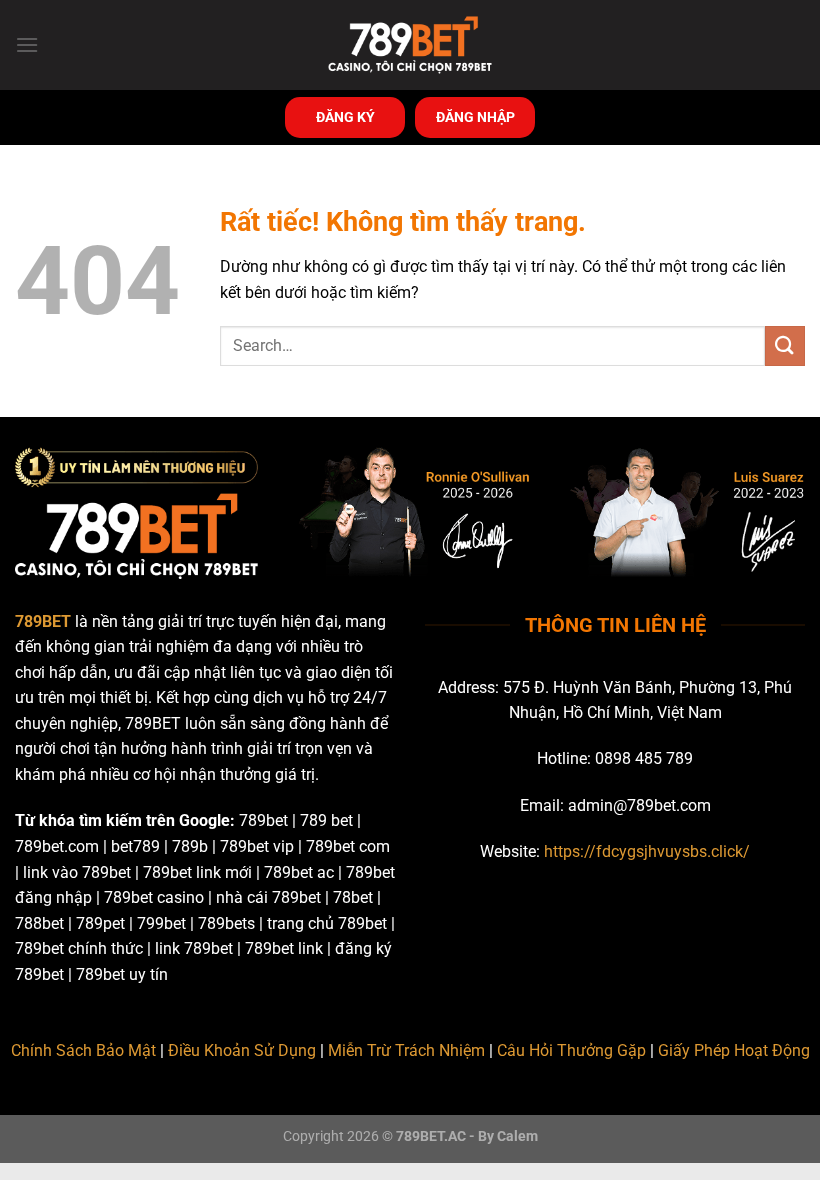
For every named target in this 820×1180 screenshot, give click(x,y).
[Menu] (27, 44)
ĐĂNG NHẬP (475, 117)
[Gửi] (785, 345)
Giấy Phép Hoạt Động (734, 1050)
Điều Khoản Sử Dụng (242, 1050)
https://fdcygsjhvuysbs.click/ (647, 851)
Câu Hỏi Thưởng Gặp (571, 1050)
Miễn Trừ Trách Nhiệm (406, 1050)
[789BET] (410, 45)
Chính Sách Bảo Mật (83, 1050)
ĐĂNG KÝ (345, 117)
